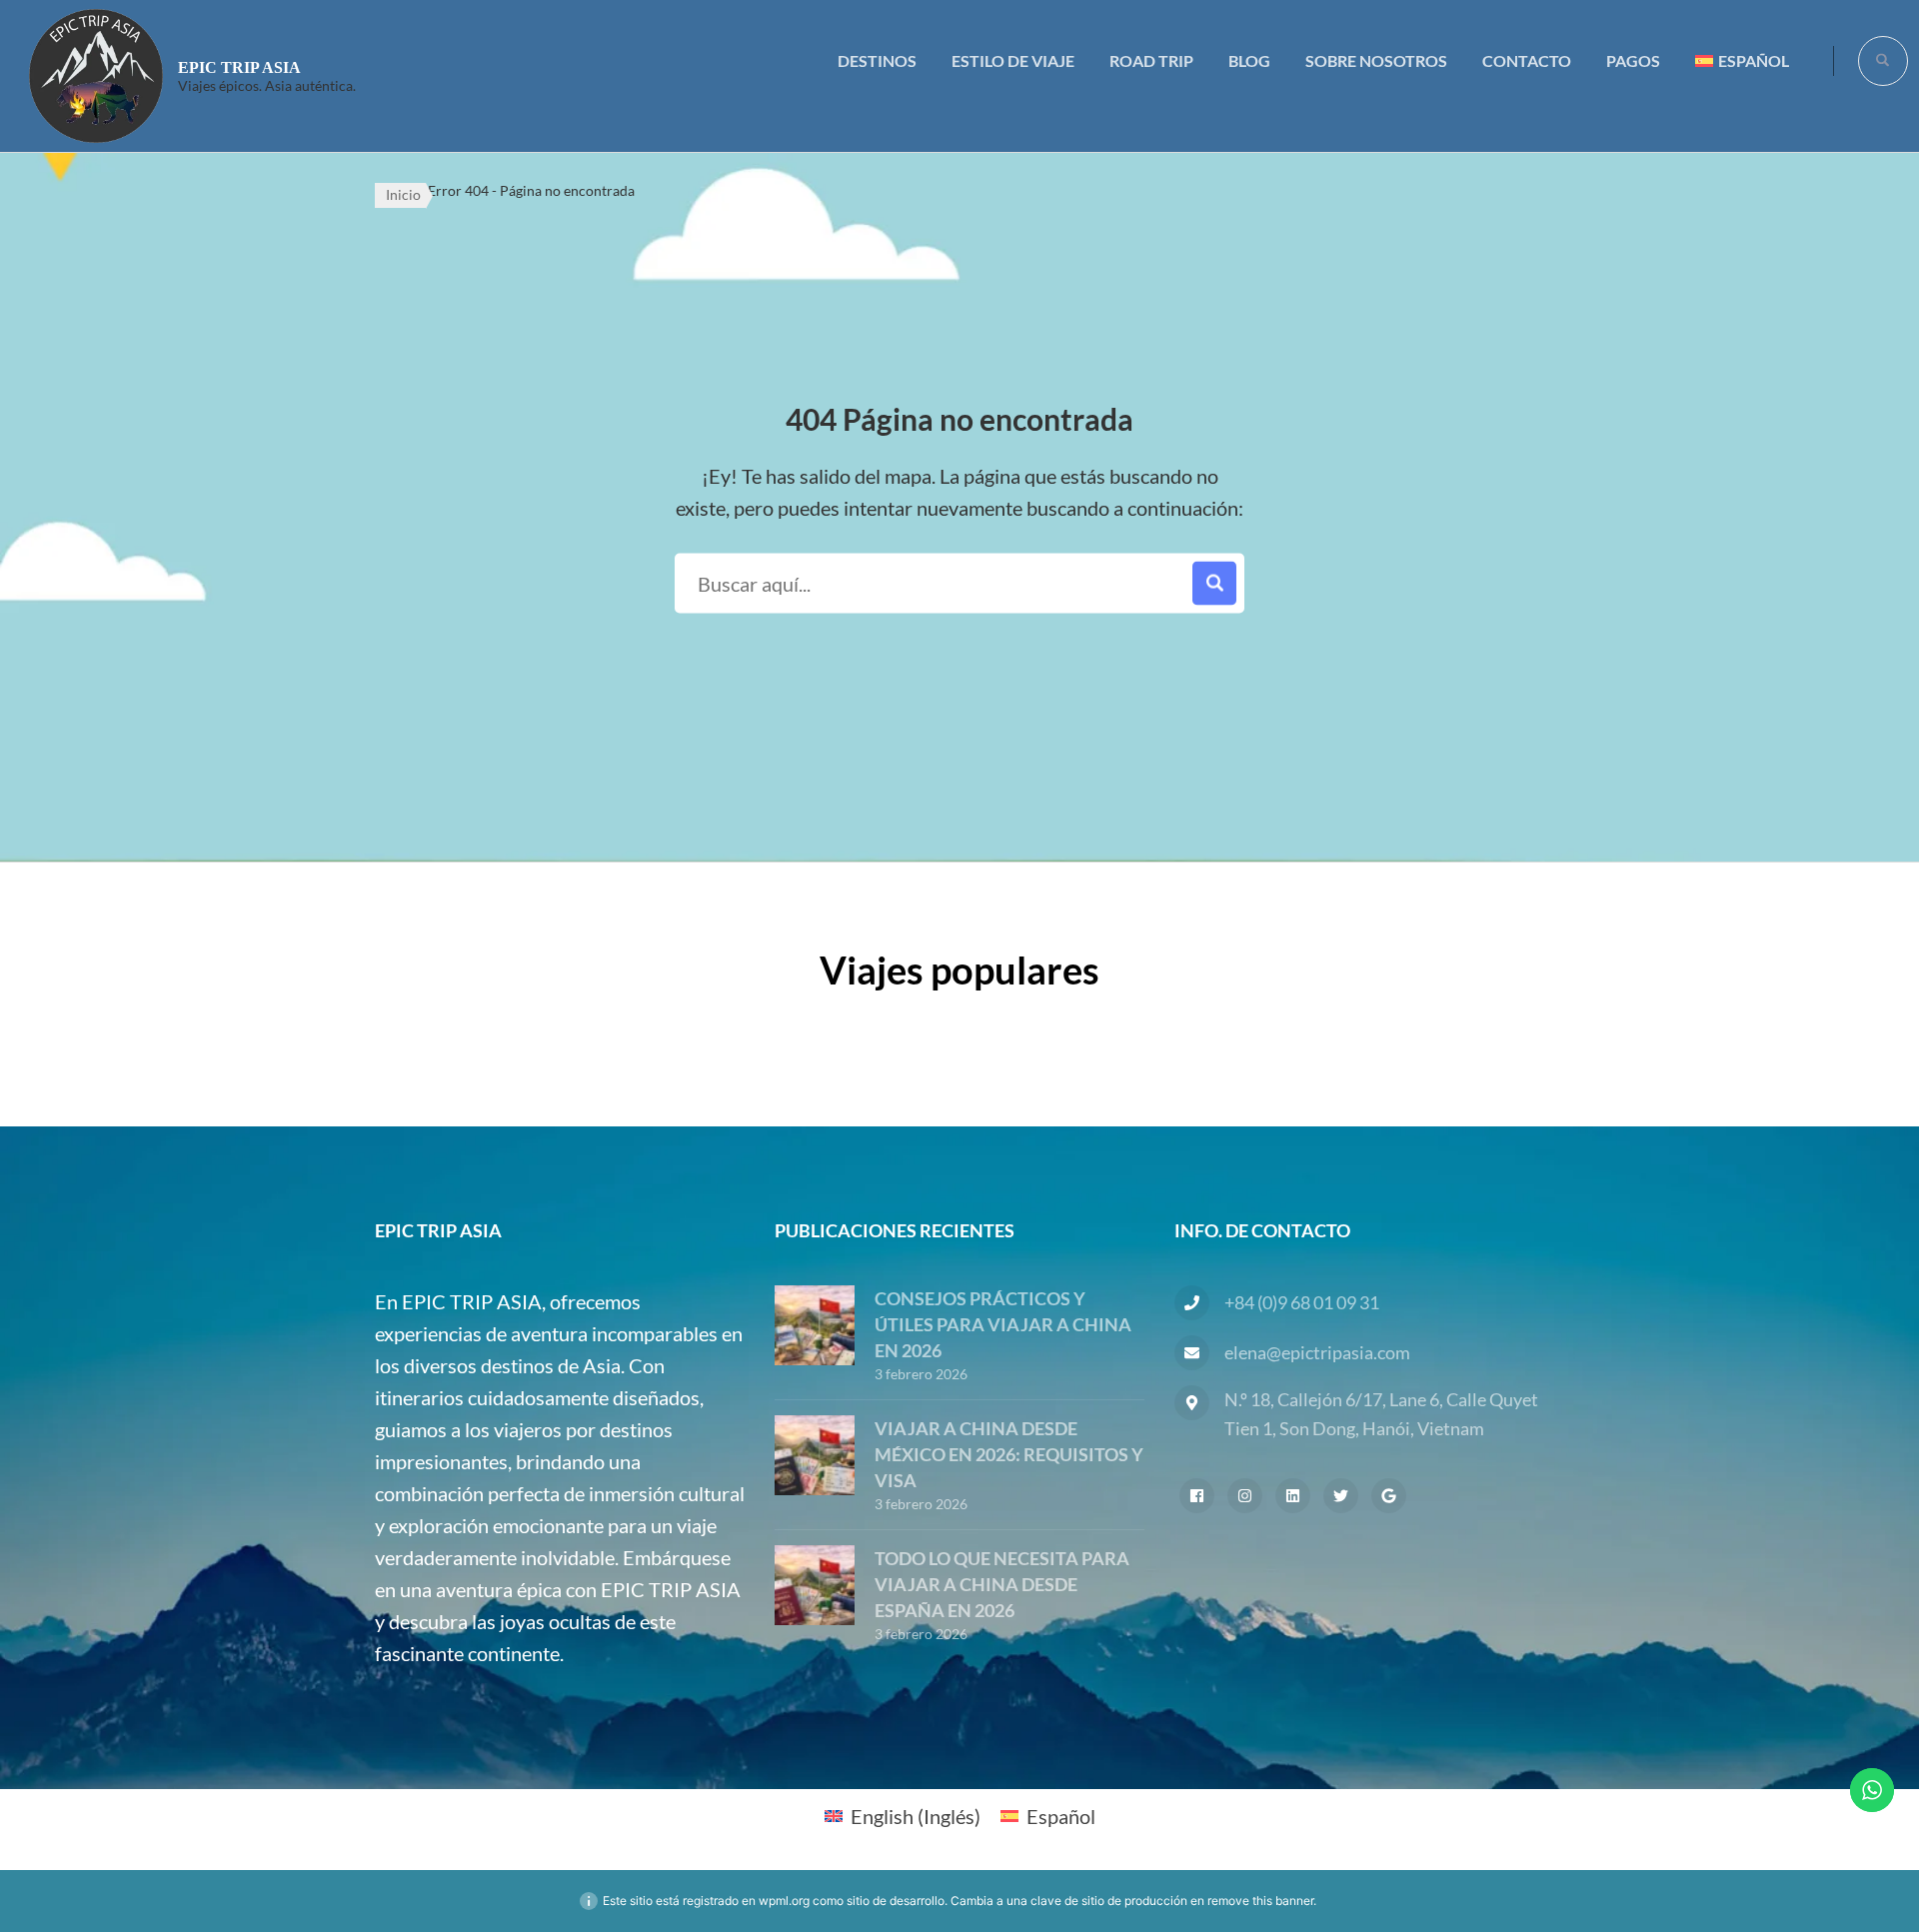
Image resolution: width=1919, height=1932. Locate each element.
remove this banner (1260, 1901)
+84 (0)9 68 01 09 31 (1302, 1302)
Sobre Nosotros (1376, 60)
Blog (1249, 60)
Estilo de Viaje (1013, 60)
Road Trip (1151, 60)
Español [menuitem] (1061, 1816)
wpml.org (784, 1901)
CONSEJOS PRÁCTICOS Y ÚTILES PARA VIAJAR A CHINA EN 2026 (1003, 1324)
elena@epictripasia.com (1317, 1352)
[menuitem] (1742, 60)
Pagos (1633, 60)
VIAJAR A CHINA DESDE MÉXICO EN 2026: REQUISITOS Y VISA (1009, 1454)
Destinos (877, 60)
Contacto (1527, 60)
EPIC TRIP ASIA (239, 67)
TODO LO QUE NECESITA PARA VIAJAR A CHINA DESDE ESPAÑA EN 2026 (1002, 1584)
